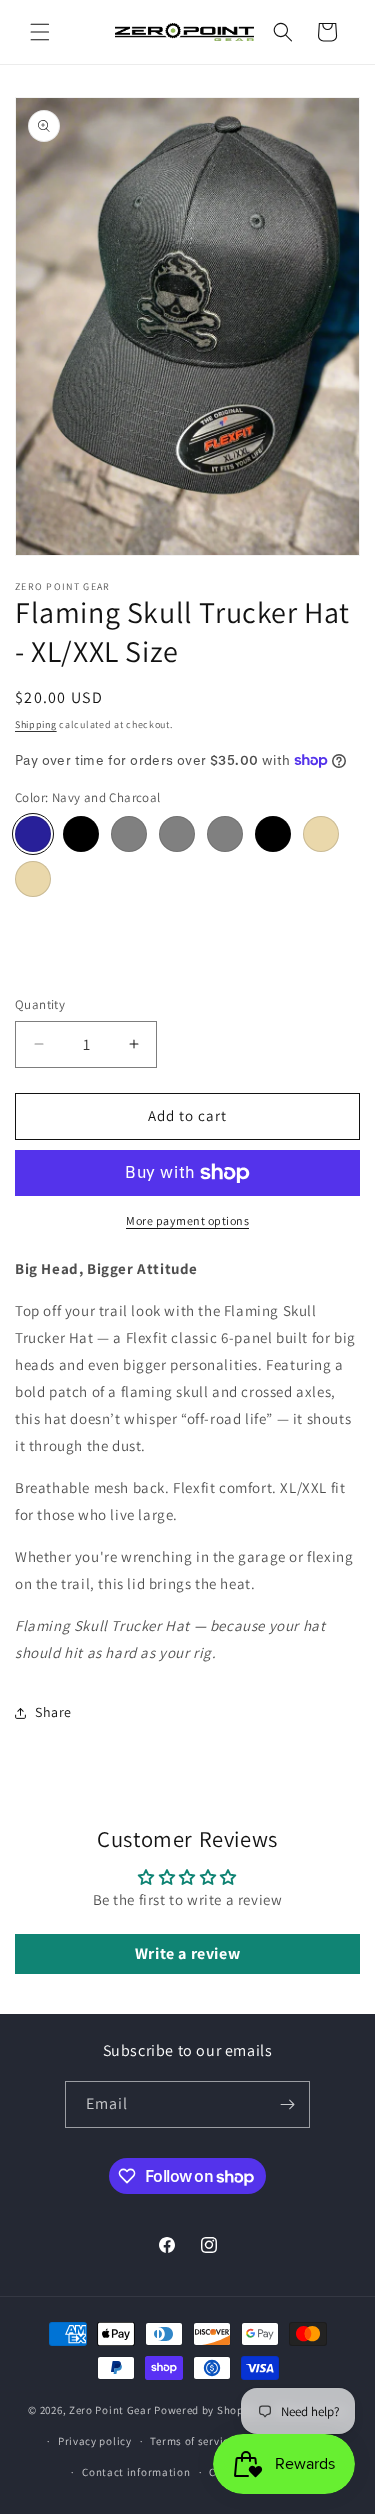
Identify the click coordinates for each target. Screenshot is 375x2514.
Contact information (136, 2472)
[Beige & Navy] (321, 834)
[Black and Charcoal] (81, 834)
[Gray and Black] (177, 834)
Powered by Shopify (205, 2410)
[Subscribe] (287, 2104)
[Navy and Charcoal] (33, 834)
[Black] (273, 834)
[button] (40, 32)
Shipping (36, 724)
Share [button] (53, 1712)
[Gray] (225, 834)
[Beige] (33, 879)
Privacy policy (95, 2441)
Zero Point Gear (110, 2410)
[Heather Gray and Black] (129, 834)
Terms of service (192, 2441)
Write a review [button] (187, 1953)
